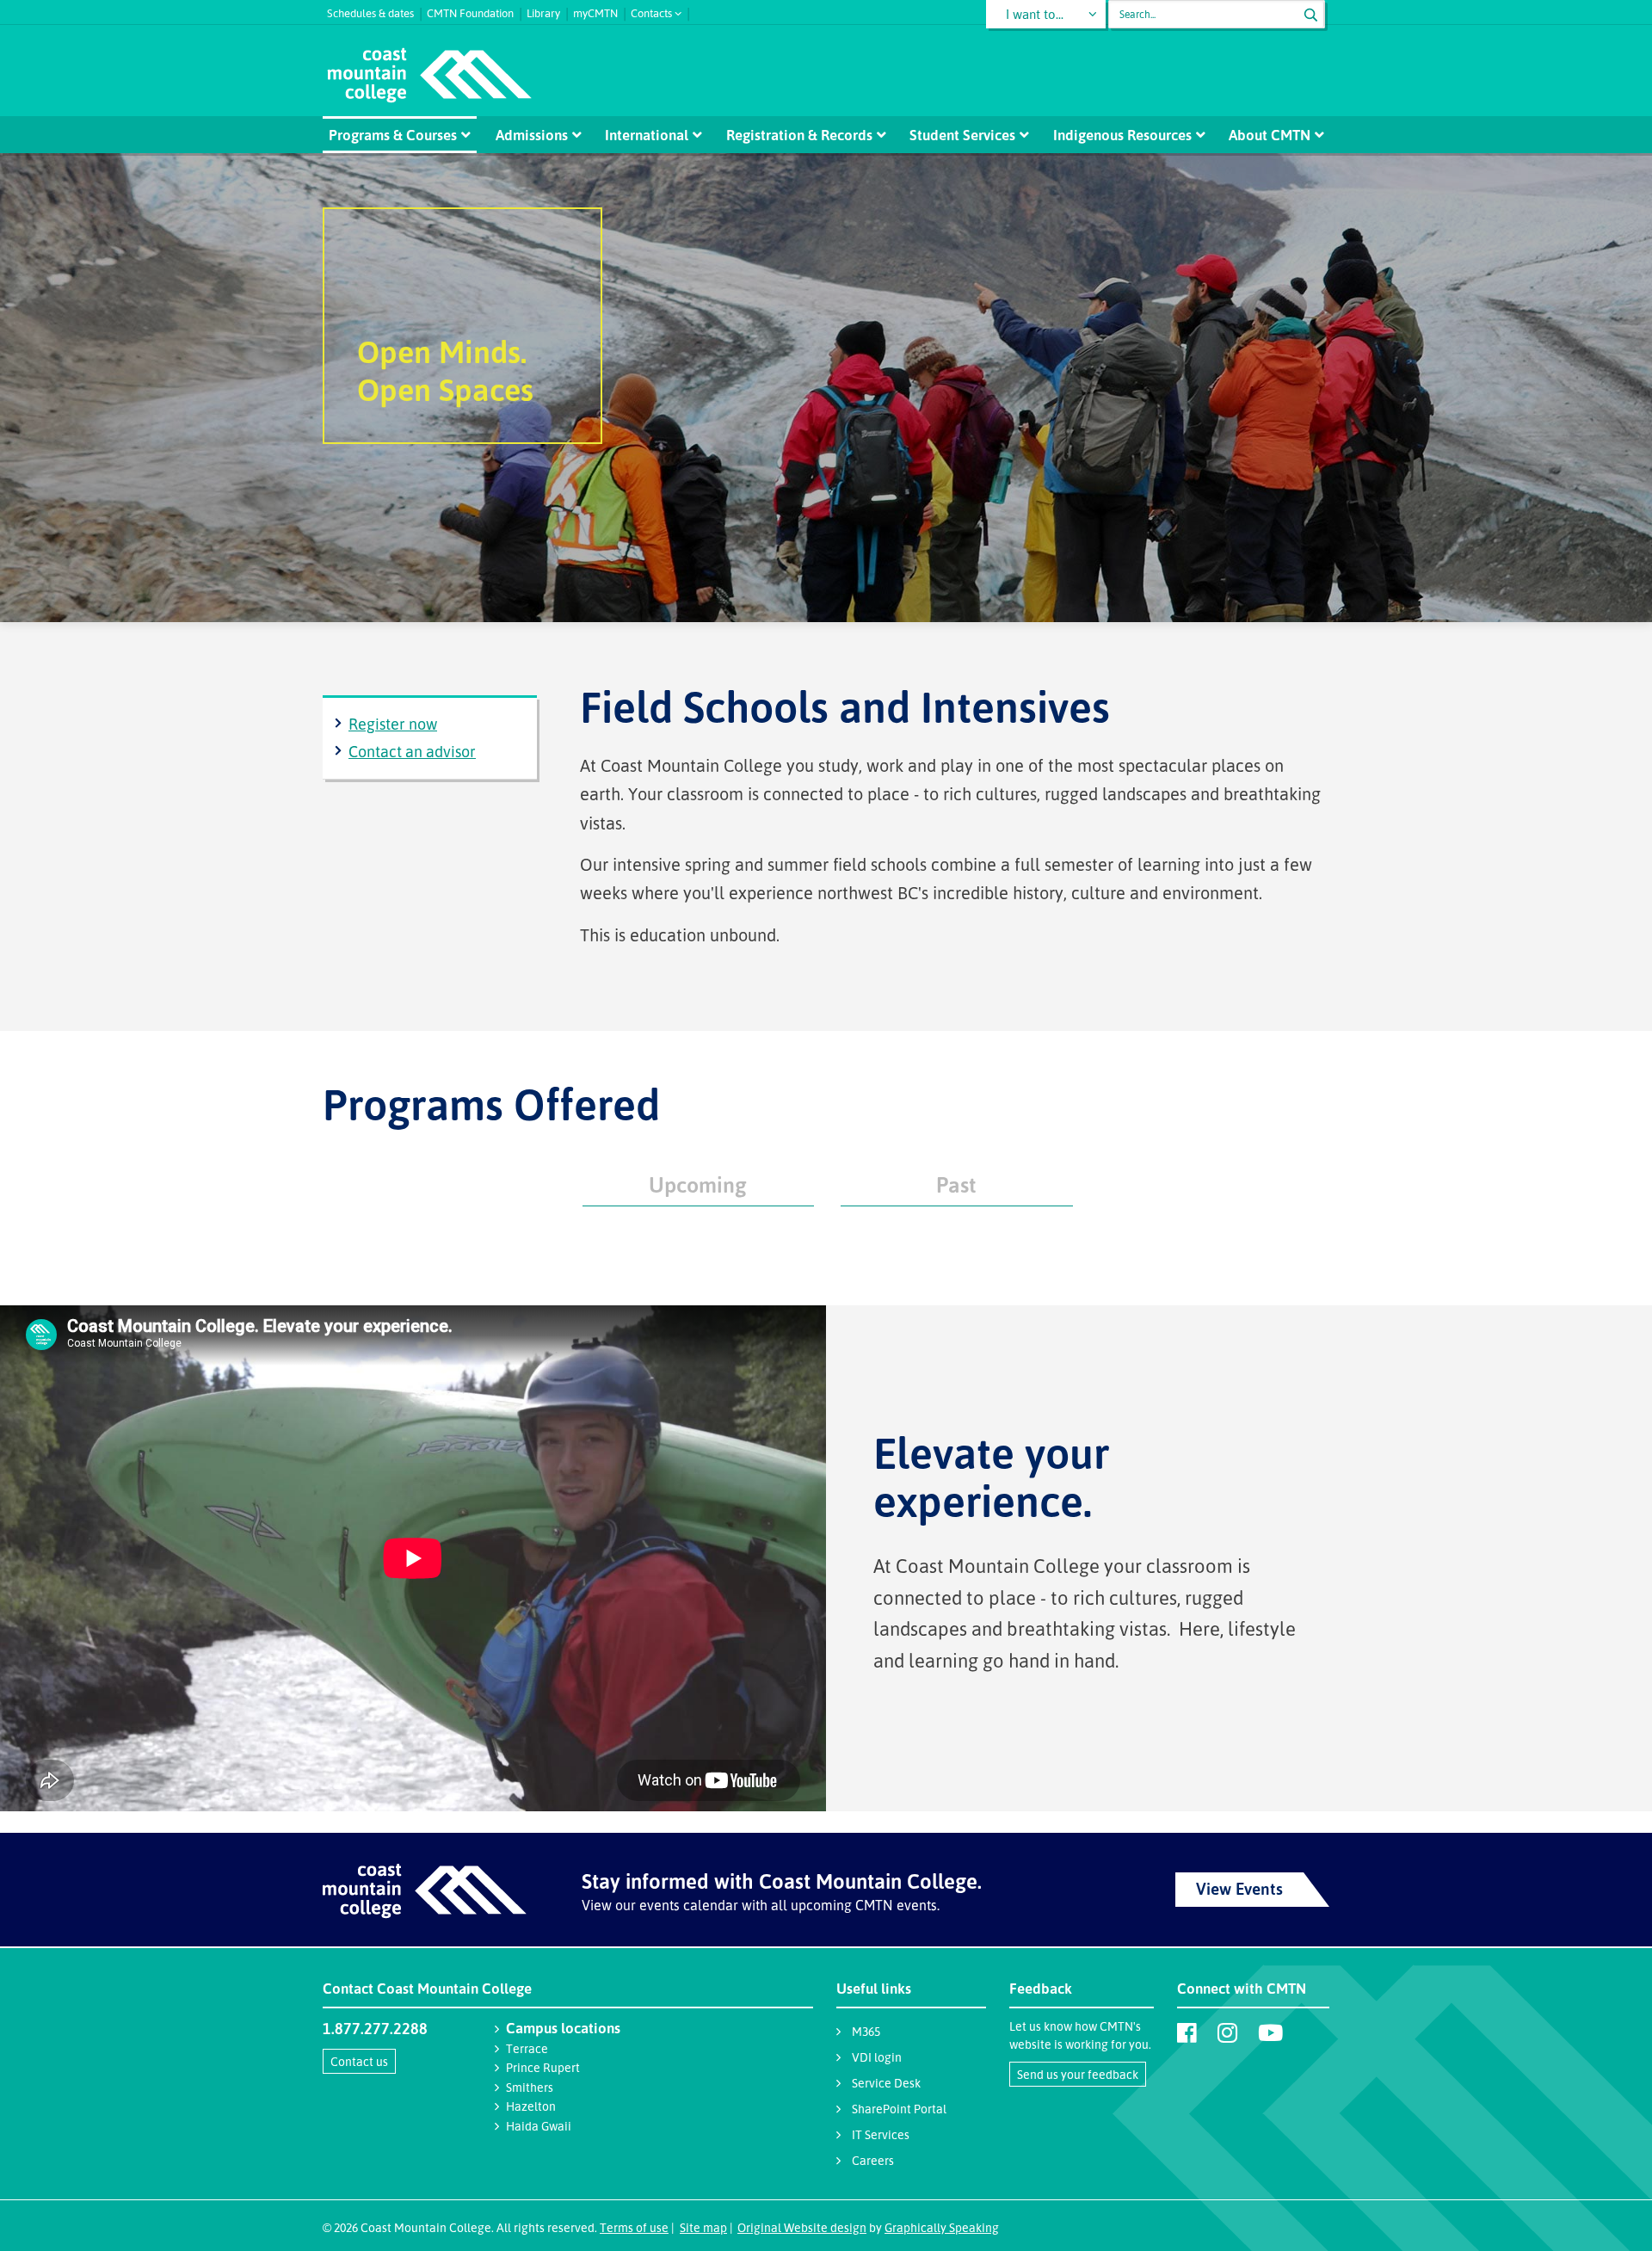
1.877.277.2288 (375, 2028)
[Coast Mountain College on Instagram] (1227, 2032)
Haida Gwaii (539, 2126)
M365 (866, 2031)
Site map (703, 2227)
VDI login (877, 2057)
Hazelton (531, 2106)
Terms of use (634, 2227)
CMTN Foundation (470, 11)
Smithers (530, 2087)
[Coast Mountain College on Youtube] (1270, 2032)
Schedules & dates (370, 11)
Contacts (651, 12)
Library (543, 11)
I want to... (1035, 14)
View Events (1239, 1889)
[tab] (699, 1182)
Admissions (532, 135)
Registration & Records (799, 135)
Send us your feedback (1078, 2074)
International (647, 135)
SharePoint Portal (899, 2109)
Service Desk (886, 2083)
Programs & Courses (393, 135)
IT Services (881, 2134)
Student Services (962, 135)
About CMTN (1270, 135)
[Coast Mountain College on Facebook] (1187, 2032)
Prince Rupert (543, 2067)
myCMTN (595, 11)
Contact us (359, 2061)
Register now (393, 724)
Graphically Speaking (942, 2227)
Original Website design (802, 2227)
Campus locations (563, 2028)
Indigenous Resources (1122, 135)
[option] (826, 388)
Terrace (527, 2048)
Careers (873, 2160)
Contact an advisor (412, 751)
